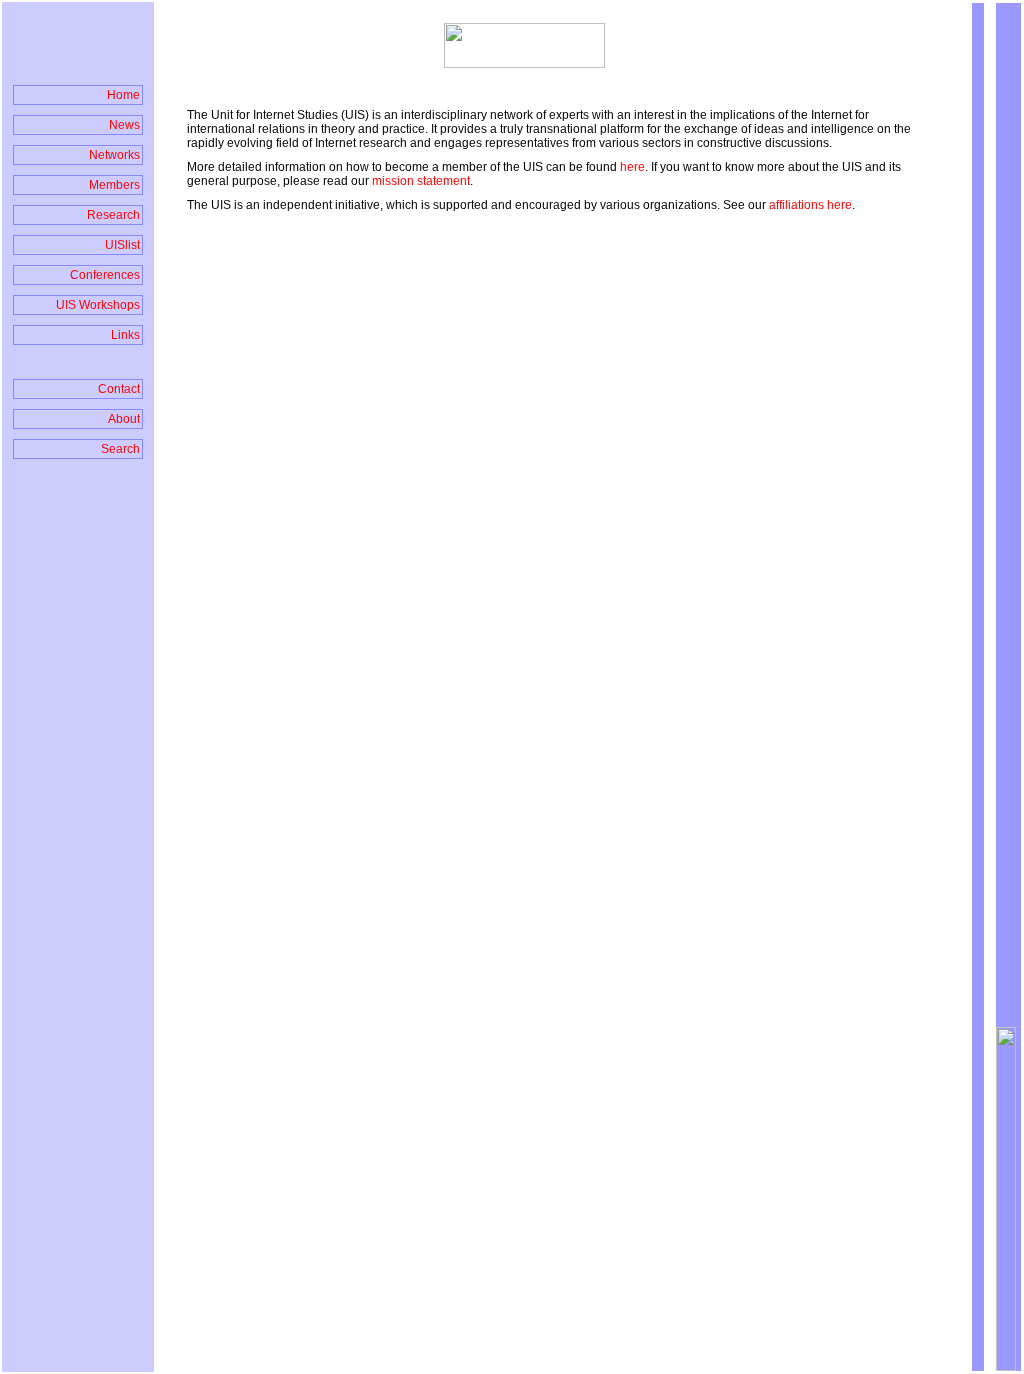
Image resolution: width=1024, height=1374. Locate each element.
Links (125, 335)
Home (123, 95)
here (632, 167)
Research (113, 215)
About (124, 419)
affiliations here (810, 205)
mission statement (419, 181)
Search (120, 449)
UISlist (122, 245)
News (124, 125)
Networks (114, 155)
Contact (119, 389)
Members (114, 185)
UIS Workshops (98, 305)
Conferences (105, 275)
